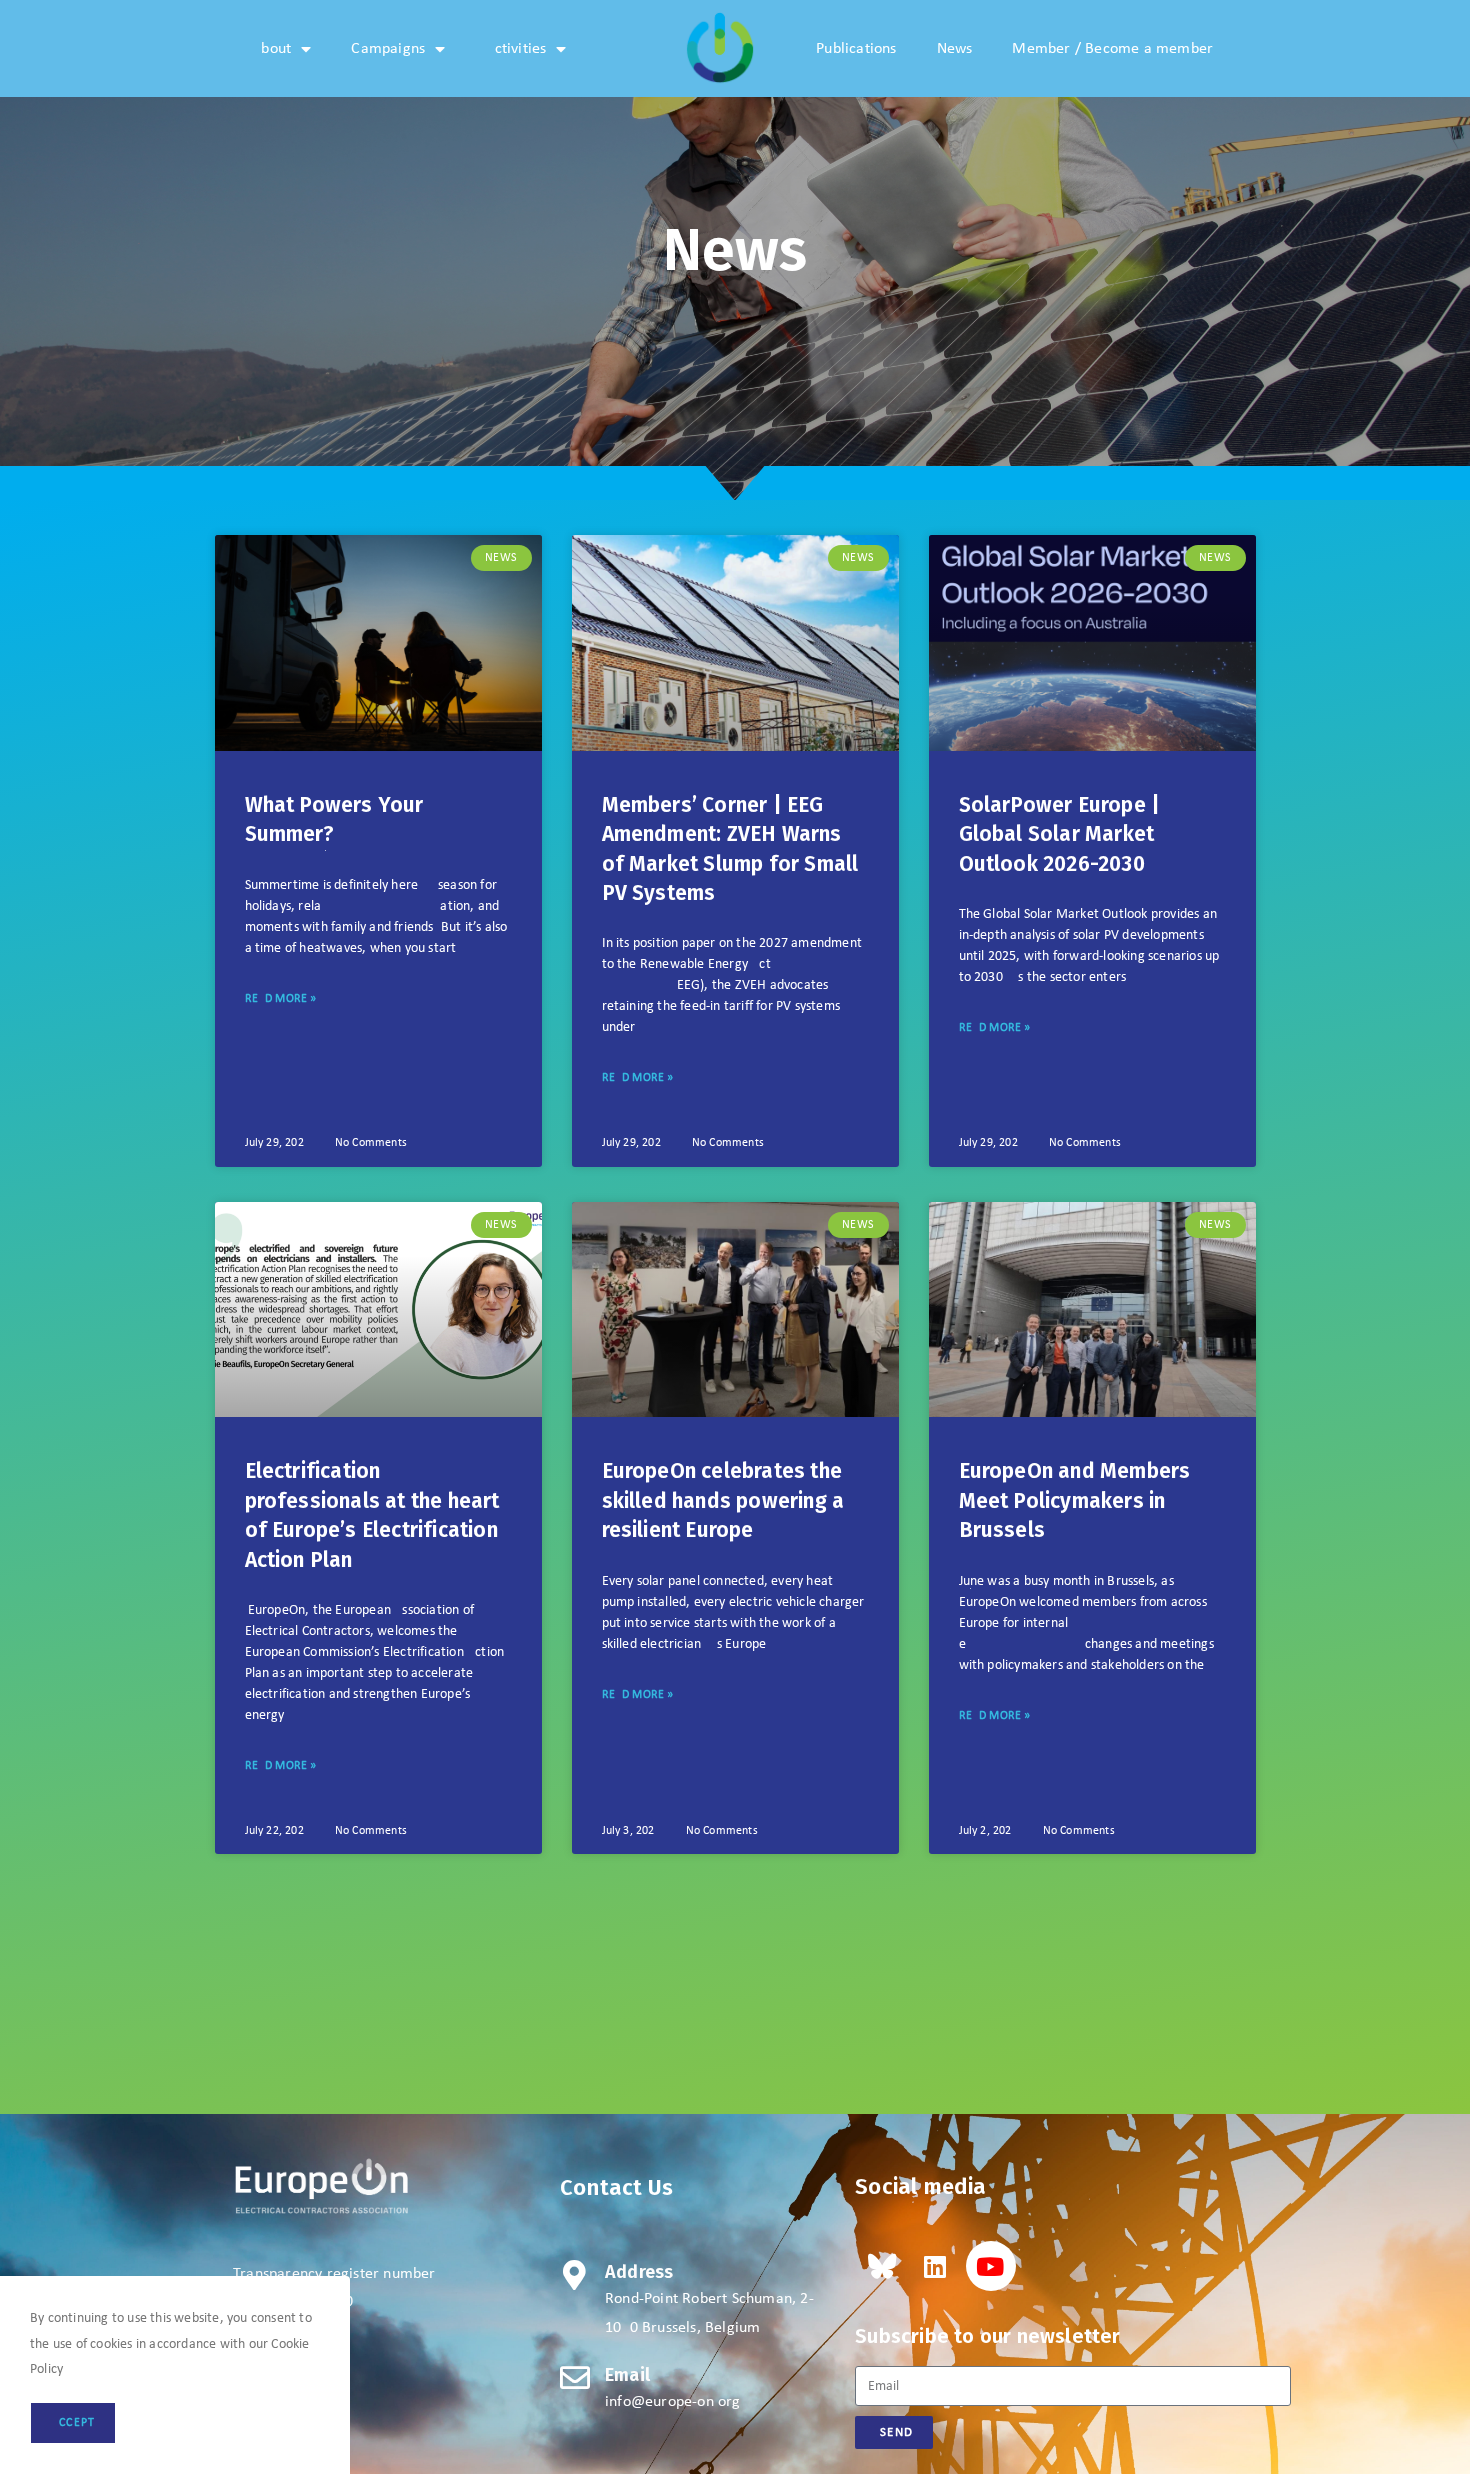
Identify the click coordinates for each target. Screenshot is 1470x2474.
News (955, 49)
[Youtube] (991, 2266)
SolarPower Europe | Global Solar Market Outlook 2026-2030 (1060, 834)
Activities (515, 49)
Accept (73, 2423)
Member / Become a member (1112, 49)
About (271, 49)
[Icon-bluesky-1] (880, 2266)
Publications (856, 49)
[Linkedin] (935, 2266)
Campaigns (388, 49)
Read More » (281, 999)
